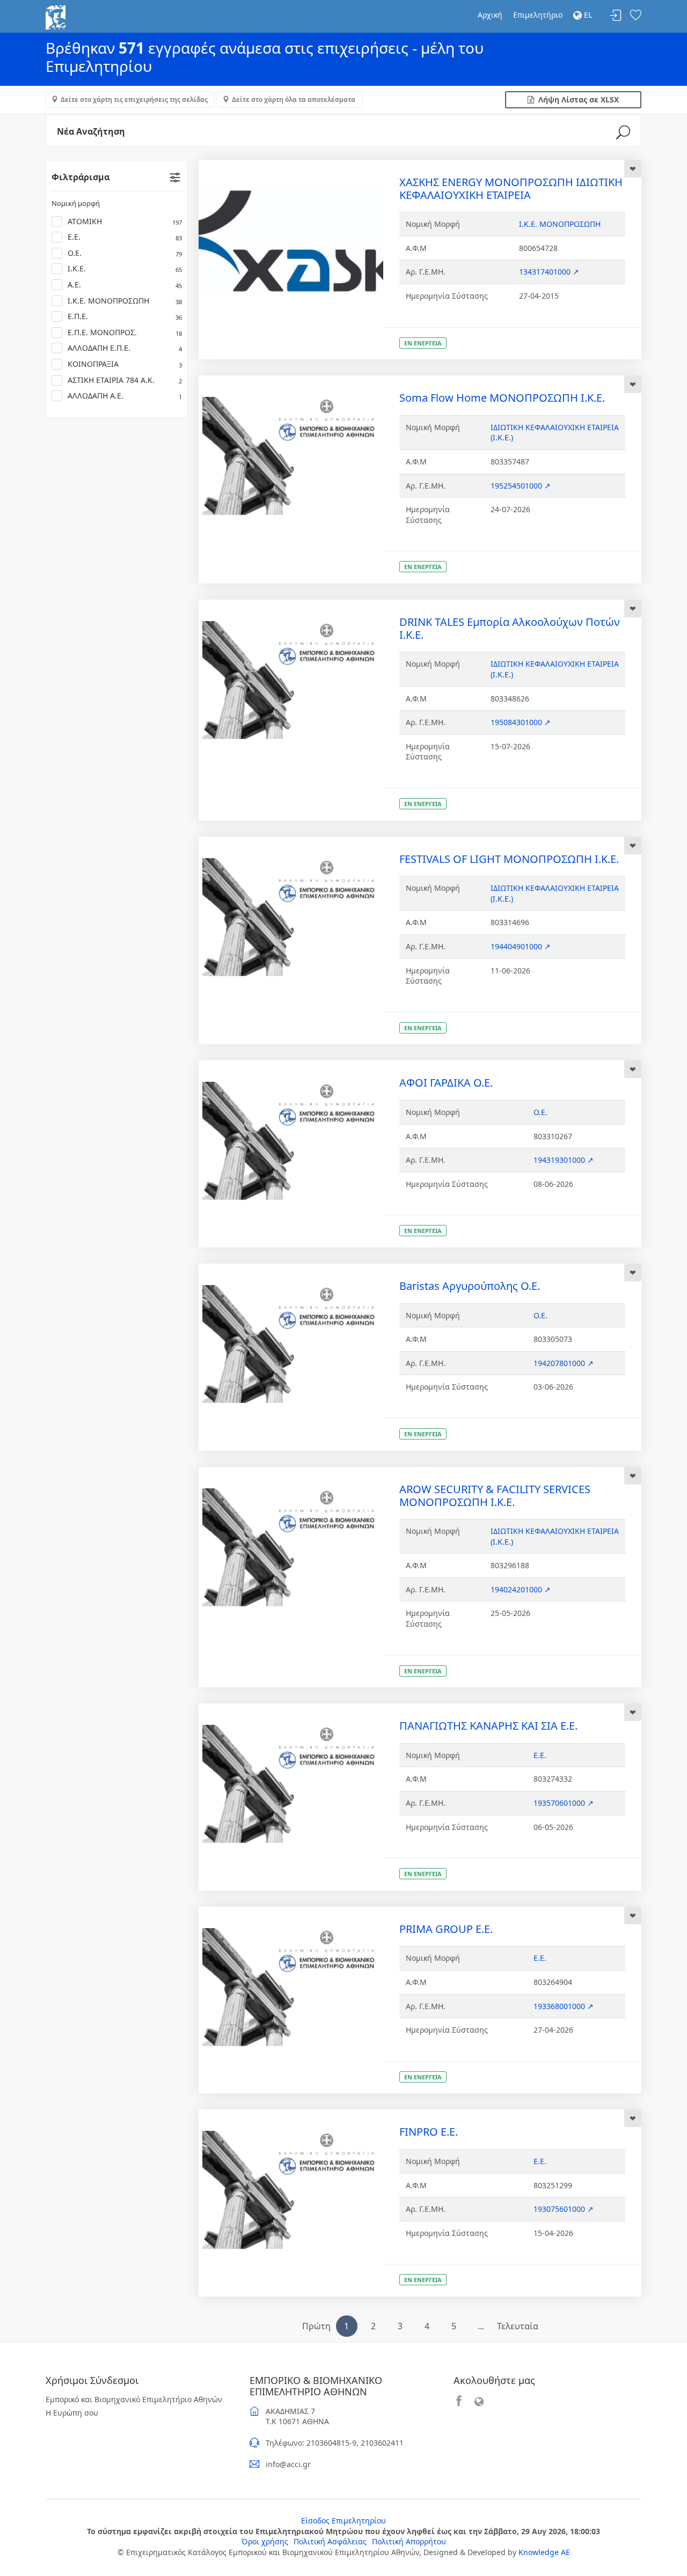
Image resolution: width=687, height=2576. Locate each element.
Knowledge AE (544, 2552)
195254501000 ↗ (521, 486)
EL (587, 15)
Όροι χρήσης (265, 2541)
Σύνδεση (616, 16)
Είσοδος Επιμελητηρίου (343, 2520)
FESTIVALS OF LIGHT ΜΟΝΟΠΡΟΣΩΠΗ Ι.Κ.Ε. (509, 859)
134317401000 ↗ (549, 272)
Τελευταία (518, 2326)
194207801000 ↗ (564, 1363)
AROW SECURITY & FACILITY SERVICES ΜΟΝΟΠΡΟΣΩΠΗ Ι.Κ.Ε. (495, 1496)
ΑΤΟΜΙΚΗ (125, 221)
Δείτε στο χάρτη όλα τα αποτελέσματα (294, 99)
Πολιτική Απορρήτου (409, 2541)
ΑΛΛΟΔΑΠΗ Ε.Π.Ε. (125, 348)
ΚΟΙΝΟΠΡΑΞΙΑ (125, 364)
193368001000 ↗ (564, 2006)
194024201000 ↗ (521, 1589)
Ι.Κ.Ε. (125, 268)
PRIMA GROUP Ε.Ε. (446, 1929)
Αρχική (490, 15)
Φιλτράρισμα (81, 177)
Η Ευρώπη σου (72, 2413)
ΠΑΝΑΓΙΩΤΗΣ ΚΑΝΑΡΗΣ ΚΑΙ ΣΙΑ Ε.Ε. (488, 1726)
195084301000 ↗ (521, 722)
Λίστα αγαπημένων (635, 16)
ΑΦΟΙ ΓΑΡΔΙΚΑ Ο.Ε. (446, 1083)
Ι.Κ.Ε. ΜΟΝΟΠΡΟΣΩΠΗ (125, 301)
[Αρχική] (56, 16)
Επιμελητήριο (538, 15)
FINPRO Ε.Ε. (429, 2132)
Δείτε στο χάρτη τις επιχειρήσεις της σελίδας (134, 99)
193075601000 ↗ (564, 2209)
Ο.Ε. (125, 253)
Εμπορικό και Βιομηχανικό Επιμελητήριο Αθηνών (134, 2399)
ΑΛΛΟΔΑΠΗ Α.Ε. (125, 396)
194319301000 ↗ (564, 1160)
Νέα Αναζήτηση (91, 131)
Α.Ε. (125, 285)
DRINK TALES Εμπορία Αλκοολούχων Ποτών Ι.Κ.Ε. (510, 628)
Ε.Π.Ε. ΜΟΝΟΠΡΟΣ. (125, 332)
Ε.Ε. (125, 237)
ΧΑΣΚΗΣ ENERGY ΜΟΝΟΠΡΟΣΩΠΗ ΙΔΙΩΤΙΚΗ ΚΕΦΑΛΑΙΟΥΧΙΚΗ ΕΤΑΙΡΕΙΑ (511, 189)
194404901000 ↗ (521, 946)
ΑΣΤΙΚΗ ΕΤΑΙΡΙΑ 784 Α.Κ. (125, 380)
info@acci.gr (288, 2464)
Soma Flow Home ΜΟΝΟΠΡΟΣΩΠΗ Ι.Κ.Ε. (502, 398)
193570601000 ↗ (564, 1803)
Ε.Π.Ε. (125, 316)
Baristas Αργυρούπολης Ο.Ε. (470, 1286)
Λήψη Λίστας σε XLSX (576, 99)
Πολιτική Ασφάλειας (330, 2541)
